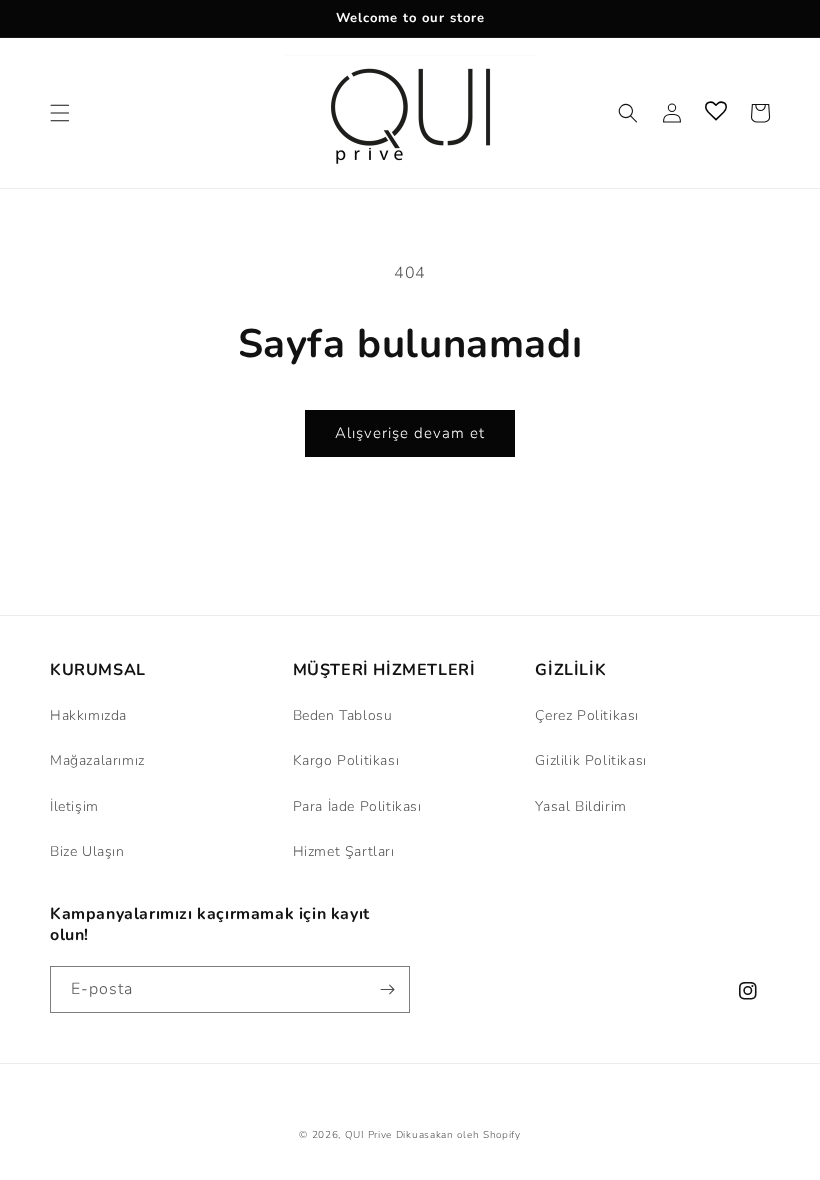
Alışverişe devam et (410, 433)
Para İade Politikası (357, 806)
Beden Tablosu (343, 715)
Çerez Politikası (587, 715)
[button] (60, 113)
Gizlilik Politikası (590, 760)
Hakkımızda (88, 715)
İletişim (74, 806)
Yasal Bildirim (580, 806)
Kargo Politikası (346, 760)
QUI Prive (368, 1135)
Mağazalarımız (97, 760)
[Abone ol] (387, 989)
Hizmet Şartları (344, 851)
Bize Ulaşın (87, 851)
